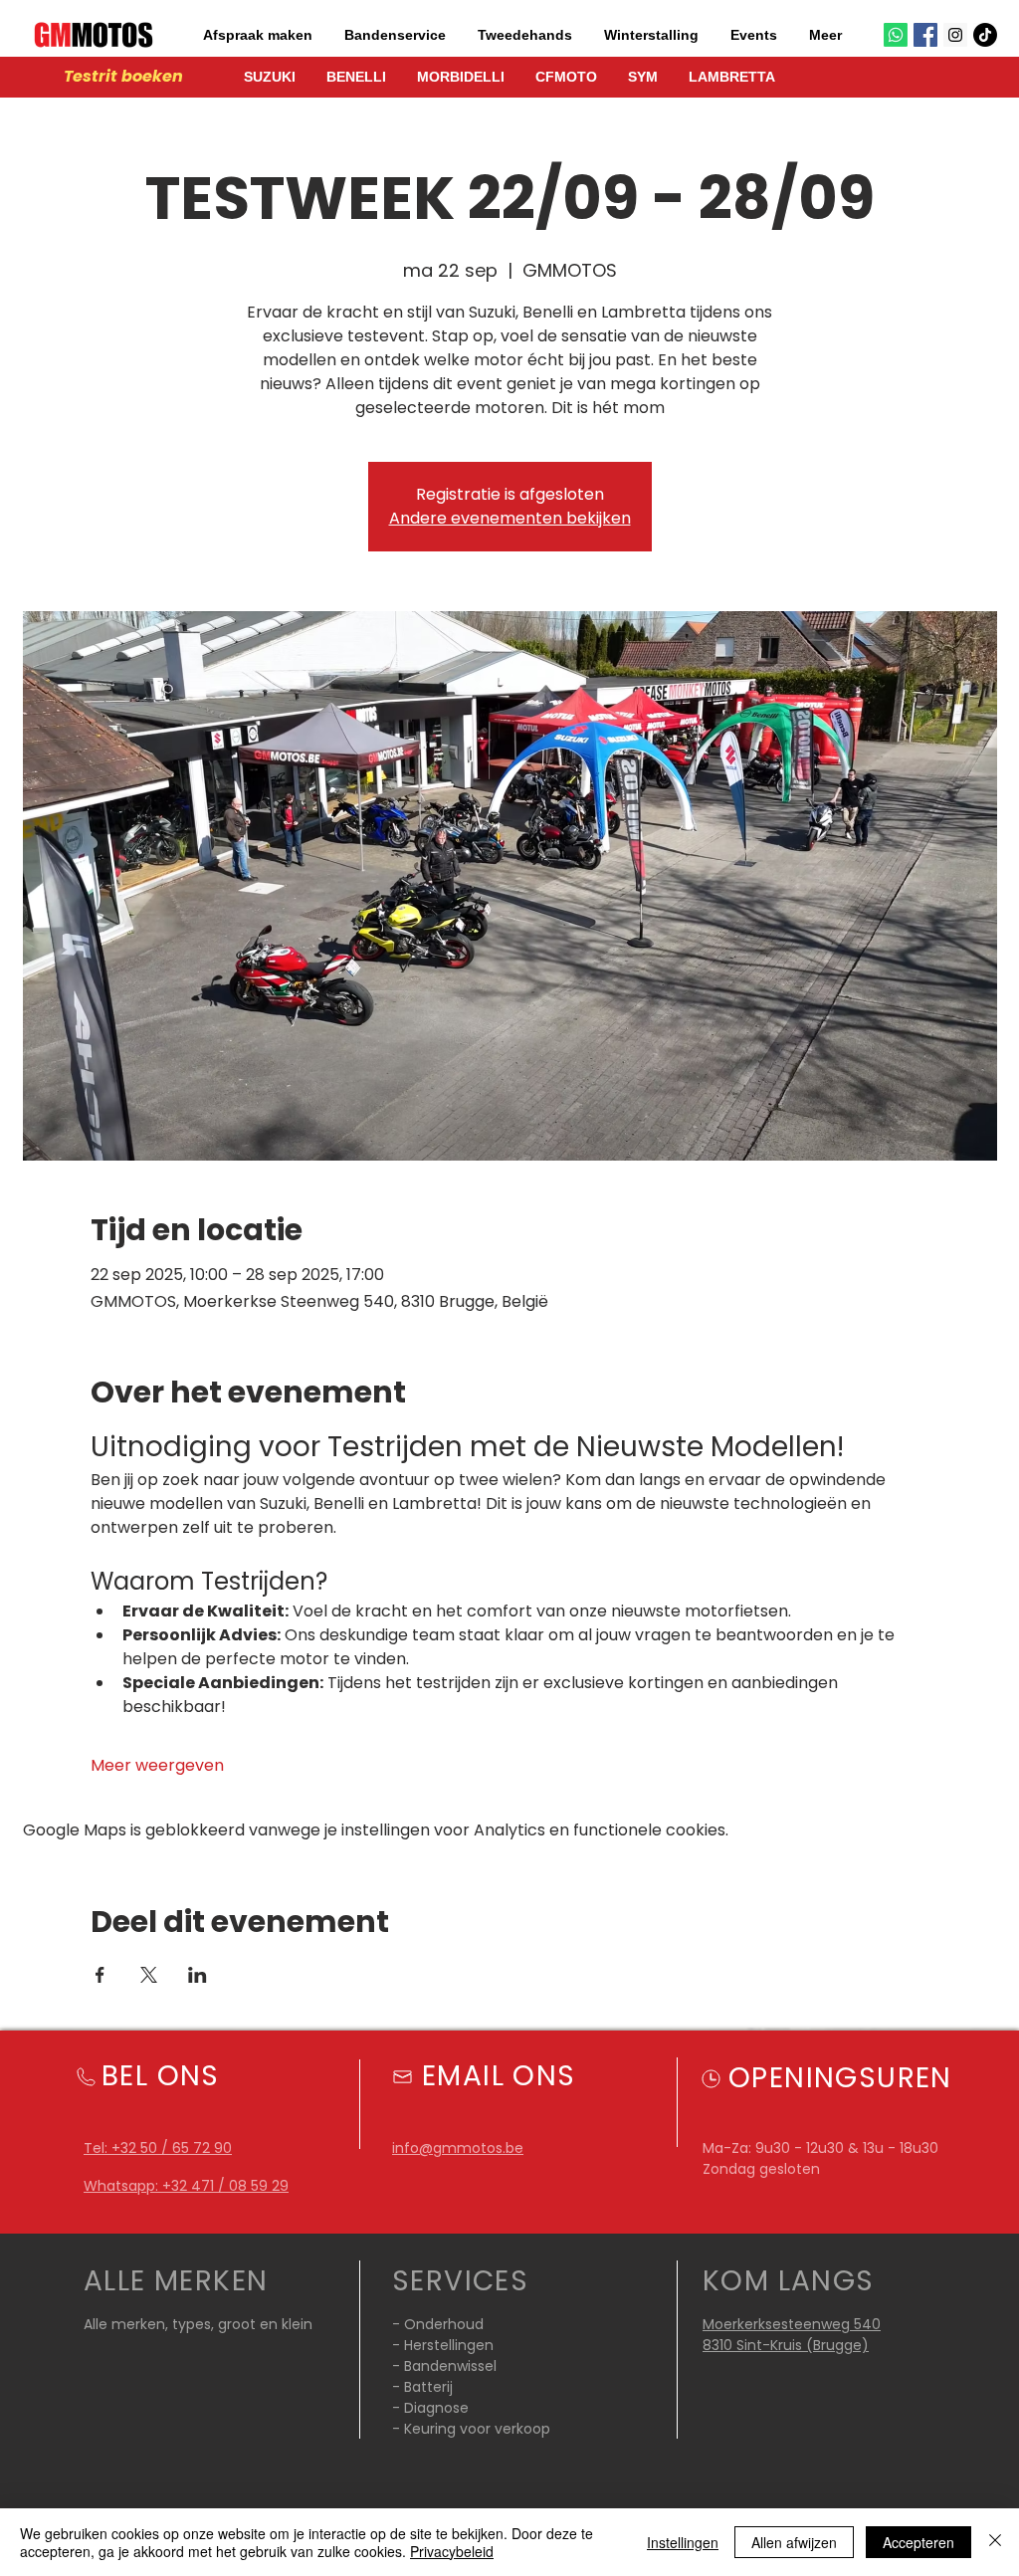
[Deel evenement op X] (149, 1975)
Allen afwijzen (794, 2542)
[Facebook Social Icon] (925, 35)
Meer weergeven (157, 1766)
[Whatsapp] (896, 35)
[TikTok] (985, 35)
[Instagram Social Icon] (955, 35)
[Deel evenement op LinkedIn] (198, 1975)
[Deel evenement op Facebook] (100, 1975)
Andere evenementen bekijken (510, 518)
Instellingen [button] (683, 2542)
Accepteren (918, 2542)
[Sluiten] (995, 2542)
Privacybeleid (452, 2551)
